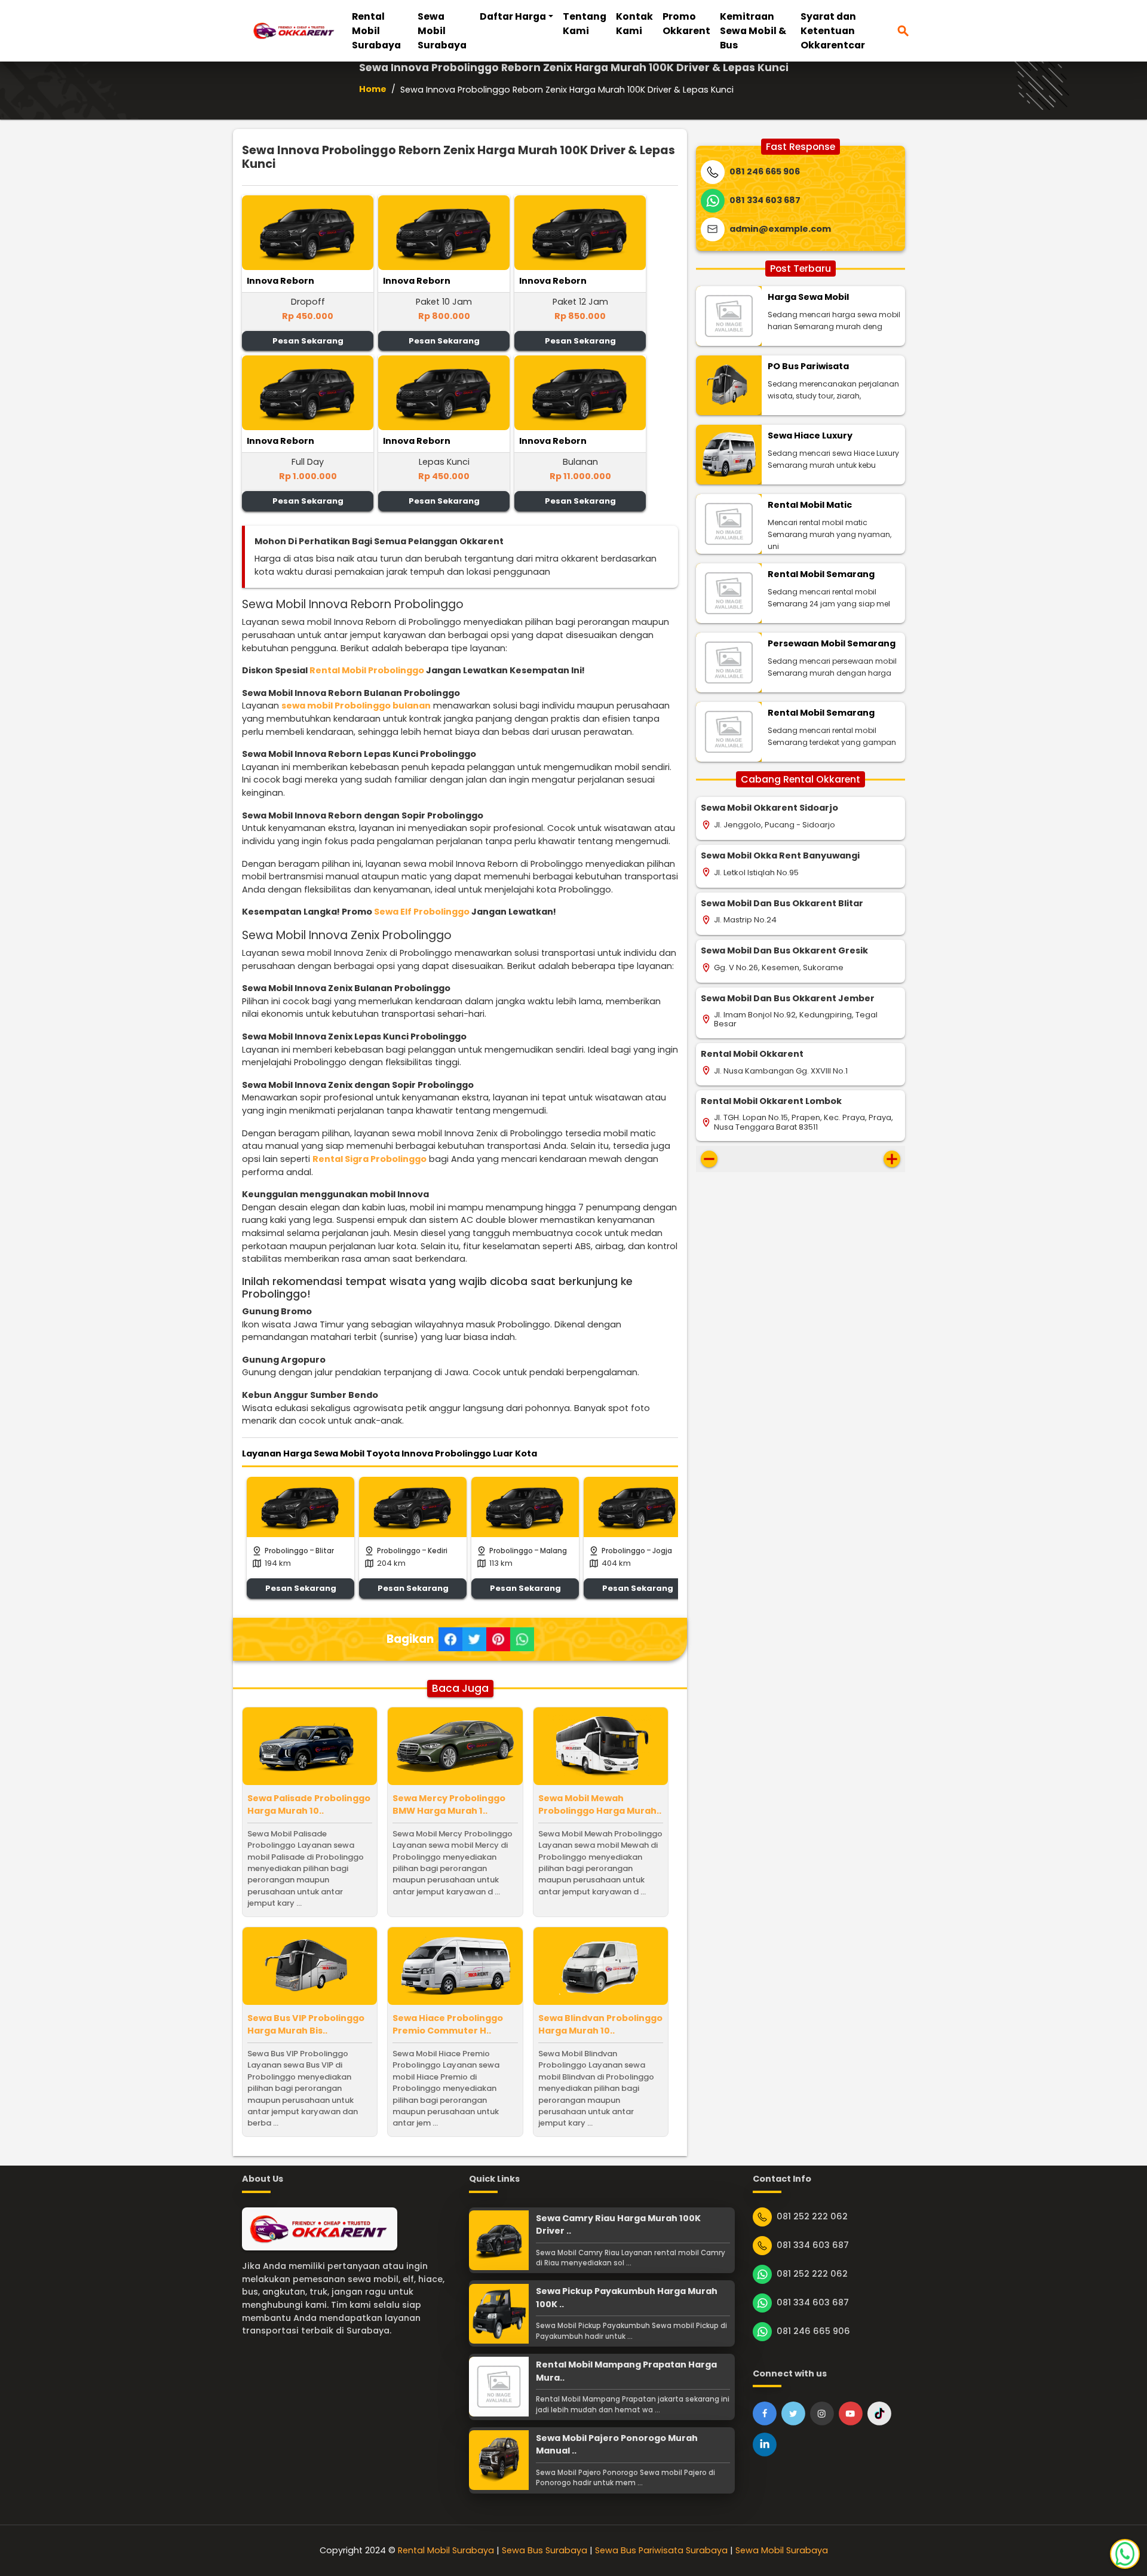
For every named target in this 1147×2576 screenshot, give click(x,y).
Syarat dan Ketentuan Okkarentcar (833, 31)
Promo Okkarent (686, 24)
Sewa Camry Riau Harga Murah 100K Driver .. (618, 2225)
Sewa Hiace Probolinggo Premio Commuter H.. (448, 2025)
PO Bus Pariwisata (808, 366)
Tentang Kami (585, 24)
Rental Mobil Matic (810, 505)
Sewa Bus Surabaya (545, 2550)
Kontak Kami (634, 24)
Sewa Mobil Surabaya (442, 31)
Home (373, 89)
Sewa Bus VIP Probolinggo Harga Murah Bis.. (306, 2025)
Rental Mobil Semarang (821, 574)
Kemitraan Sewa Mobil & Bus (753, 31)
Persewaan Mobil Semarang (832, 643)
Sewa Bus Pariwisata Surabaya (661, 2550)
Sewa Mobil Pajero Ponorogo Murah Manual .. (617, 2445)
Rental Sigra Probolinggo (369, 1159)
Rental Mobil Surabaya (376, 31)
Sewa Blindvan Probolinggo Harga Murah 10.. (600, 2025)
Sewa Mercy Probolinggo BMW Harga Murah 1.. (449, 1805)
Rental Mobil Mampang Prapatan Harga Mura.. (626, 2371)
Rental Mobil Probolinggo (367, 670)
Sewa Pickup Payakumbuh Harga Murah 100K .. (627, 2298)
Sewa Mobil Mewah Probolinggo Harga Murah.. (600, 1805)
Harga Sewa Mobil (808, 297)
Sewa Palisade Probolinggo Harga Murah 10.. (309, 1805)
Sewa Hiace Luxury (810, 436)
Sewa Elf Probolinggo (422, 912)
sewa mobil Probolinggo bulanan (356, 706)
